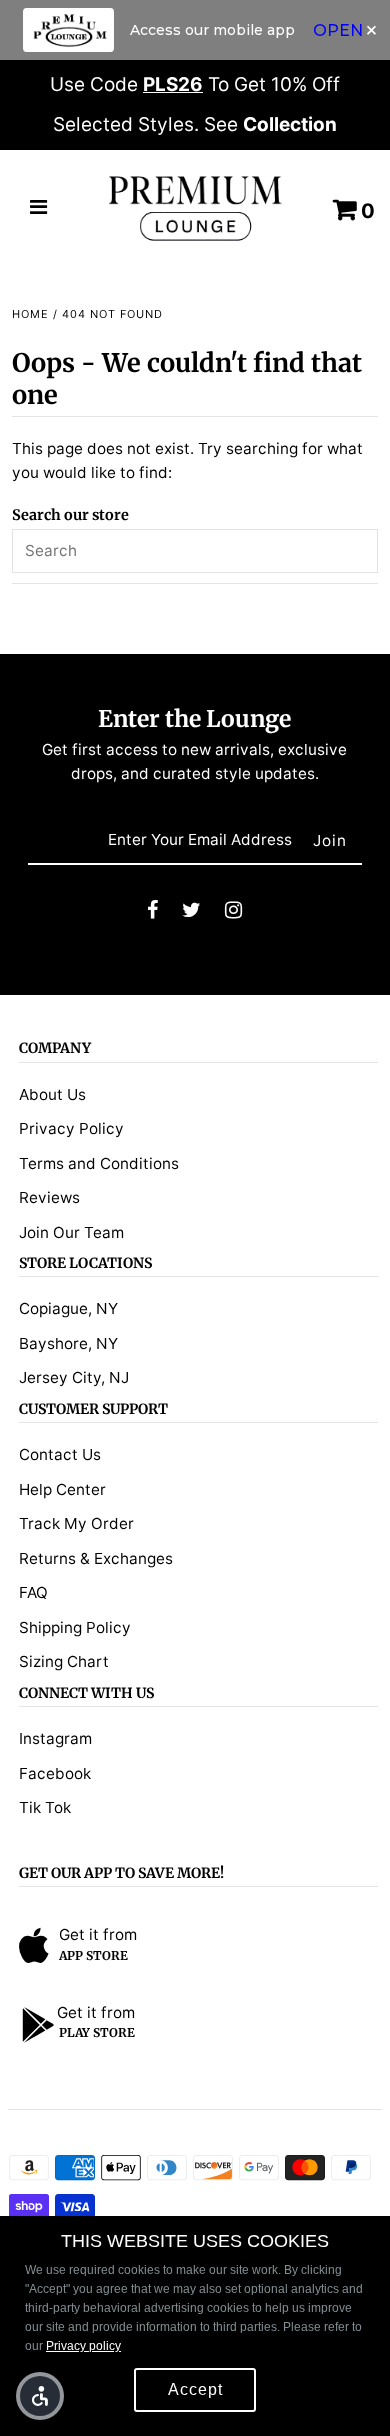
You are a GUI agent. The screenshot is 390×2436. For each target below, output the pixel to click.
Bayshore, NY (68, 1343)
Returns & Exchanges (96, 1558)
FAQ (33, 1592)
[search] (195, 551)
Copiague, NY (68, 1308)
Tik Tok (45, 1807)
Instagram (55, 1738)
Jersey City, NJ (74, 1377)
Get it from (98, 1934)
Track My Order (76, 1523)
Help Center (62, 1489)
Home (30, 314)
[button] (40, 2396)
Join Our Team (71, 1232)
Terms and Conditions (99, 1163)
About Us (52, 1094)
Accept (195, 2389)
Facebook (55, 1773)
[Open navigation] (39, 209)
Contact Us (60, 1454)
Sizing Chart (64, 1661)
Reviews (49, 1197)
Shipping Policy (75, 1627)
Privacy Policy (71, 1128)
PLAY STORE (97, 2032)
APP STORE (93, 1955)
